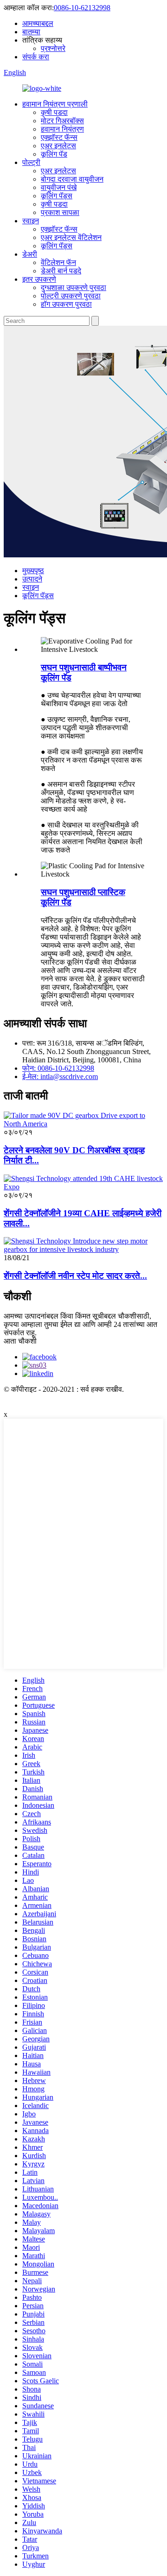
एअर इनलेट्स (58, 146)
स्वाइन (31, 221)
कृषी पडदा (54, 112)
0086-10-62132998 (82, 8)
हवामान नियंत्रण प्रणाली (55, 104)
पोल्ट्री (31, 162)
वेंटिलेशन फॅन (58, 262)
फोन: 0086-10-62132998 (58, 1068)
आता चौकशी (20, 1341)
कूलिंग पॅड (54, 154)
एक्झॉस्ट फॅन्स (59, 137)
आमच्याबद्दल (38, 23)
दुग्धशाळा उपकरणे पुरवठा (74, 287)
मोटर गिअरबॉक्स (62, 121)
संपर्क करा (36, 57)
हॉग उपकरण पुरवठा (66, 304)
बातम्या (31, 32)
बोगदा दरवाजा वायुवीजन (72, 179)
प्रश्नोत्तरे (53, 48)
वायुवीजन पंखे (59, 187)
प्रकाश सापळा (60, 212)
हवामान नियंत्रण (62, 129)
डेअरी (30, 254)
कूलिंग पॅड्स (57, 196)
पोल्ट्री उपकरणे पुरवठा (71, 296)
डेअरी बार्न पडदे (61, 271)
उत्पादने (32, 579)
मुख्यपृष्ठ (33, 571)
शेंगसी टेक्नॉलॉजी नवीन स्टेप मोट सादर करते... (75, 1276)
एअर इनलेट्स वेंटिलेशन (71, 237)
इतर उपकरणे (39, 279)
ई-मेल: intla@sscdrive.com (60, 1076)
